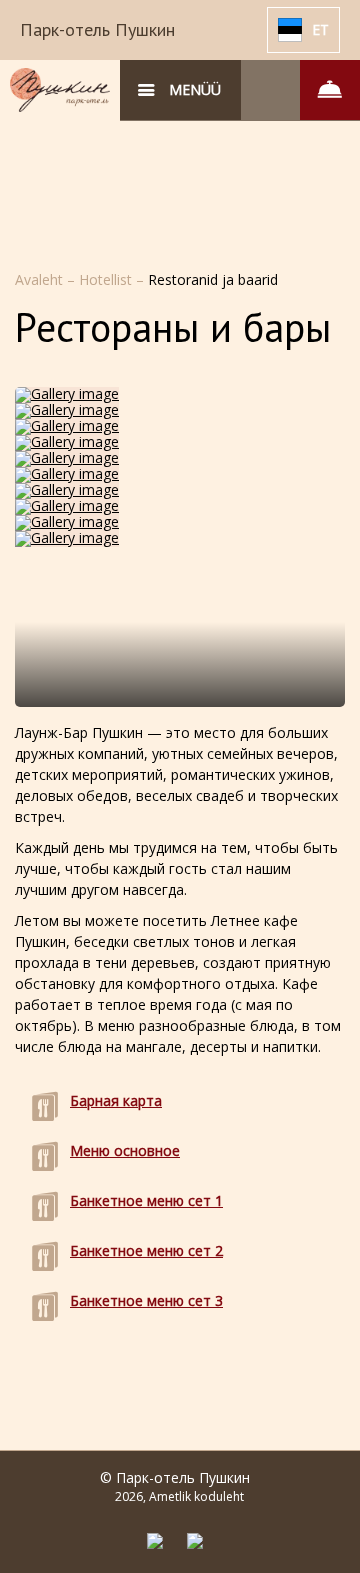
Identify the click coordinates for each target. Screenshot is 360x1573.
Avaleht (41, 279)
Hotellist (107, 279)
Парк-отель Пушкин (97, 29)
